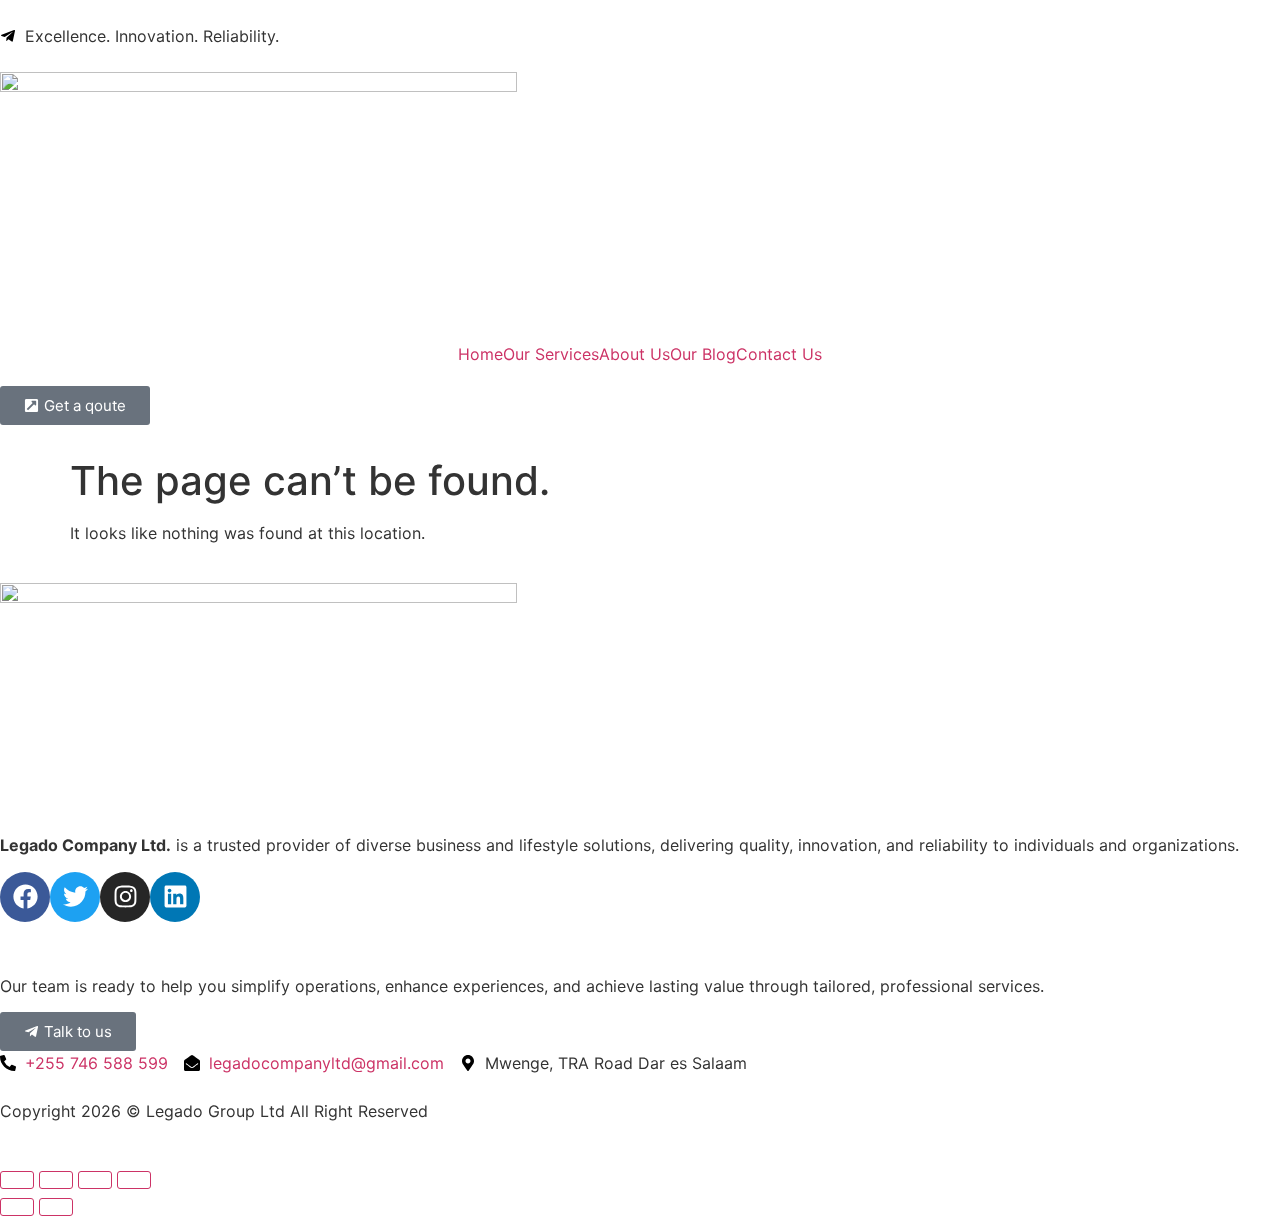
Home (480, 354)
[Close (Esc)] (134, 1180)
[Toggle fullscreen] (56, 1180)
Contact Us (779, 354)
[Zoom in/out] (17, 1180)
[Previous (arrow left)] (17, 1207)
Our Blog (703, 354)
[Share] (95, 1180)
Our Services (551, 354)
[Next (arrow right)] (56, 1207)
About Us (634, 354)
